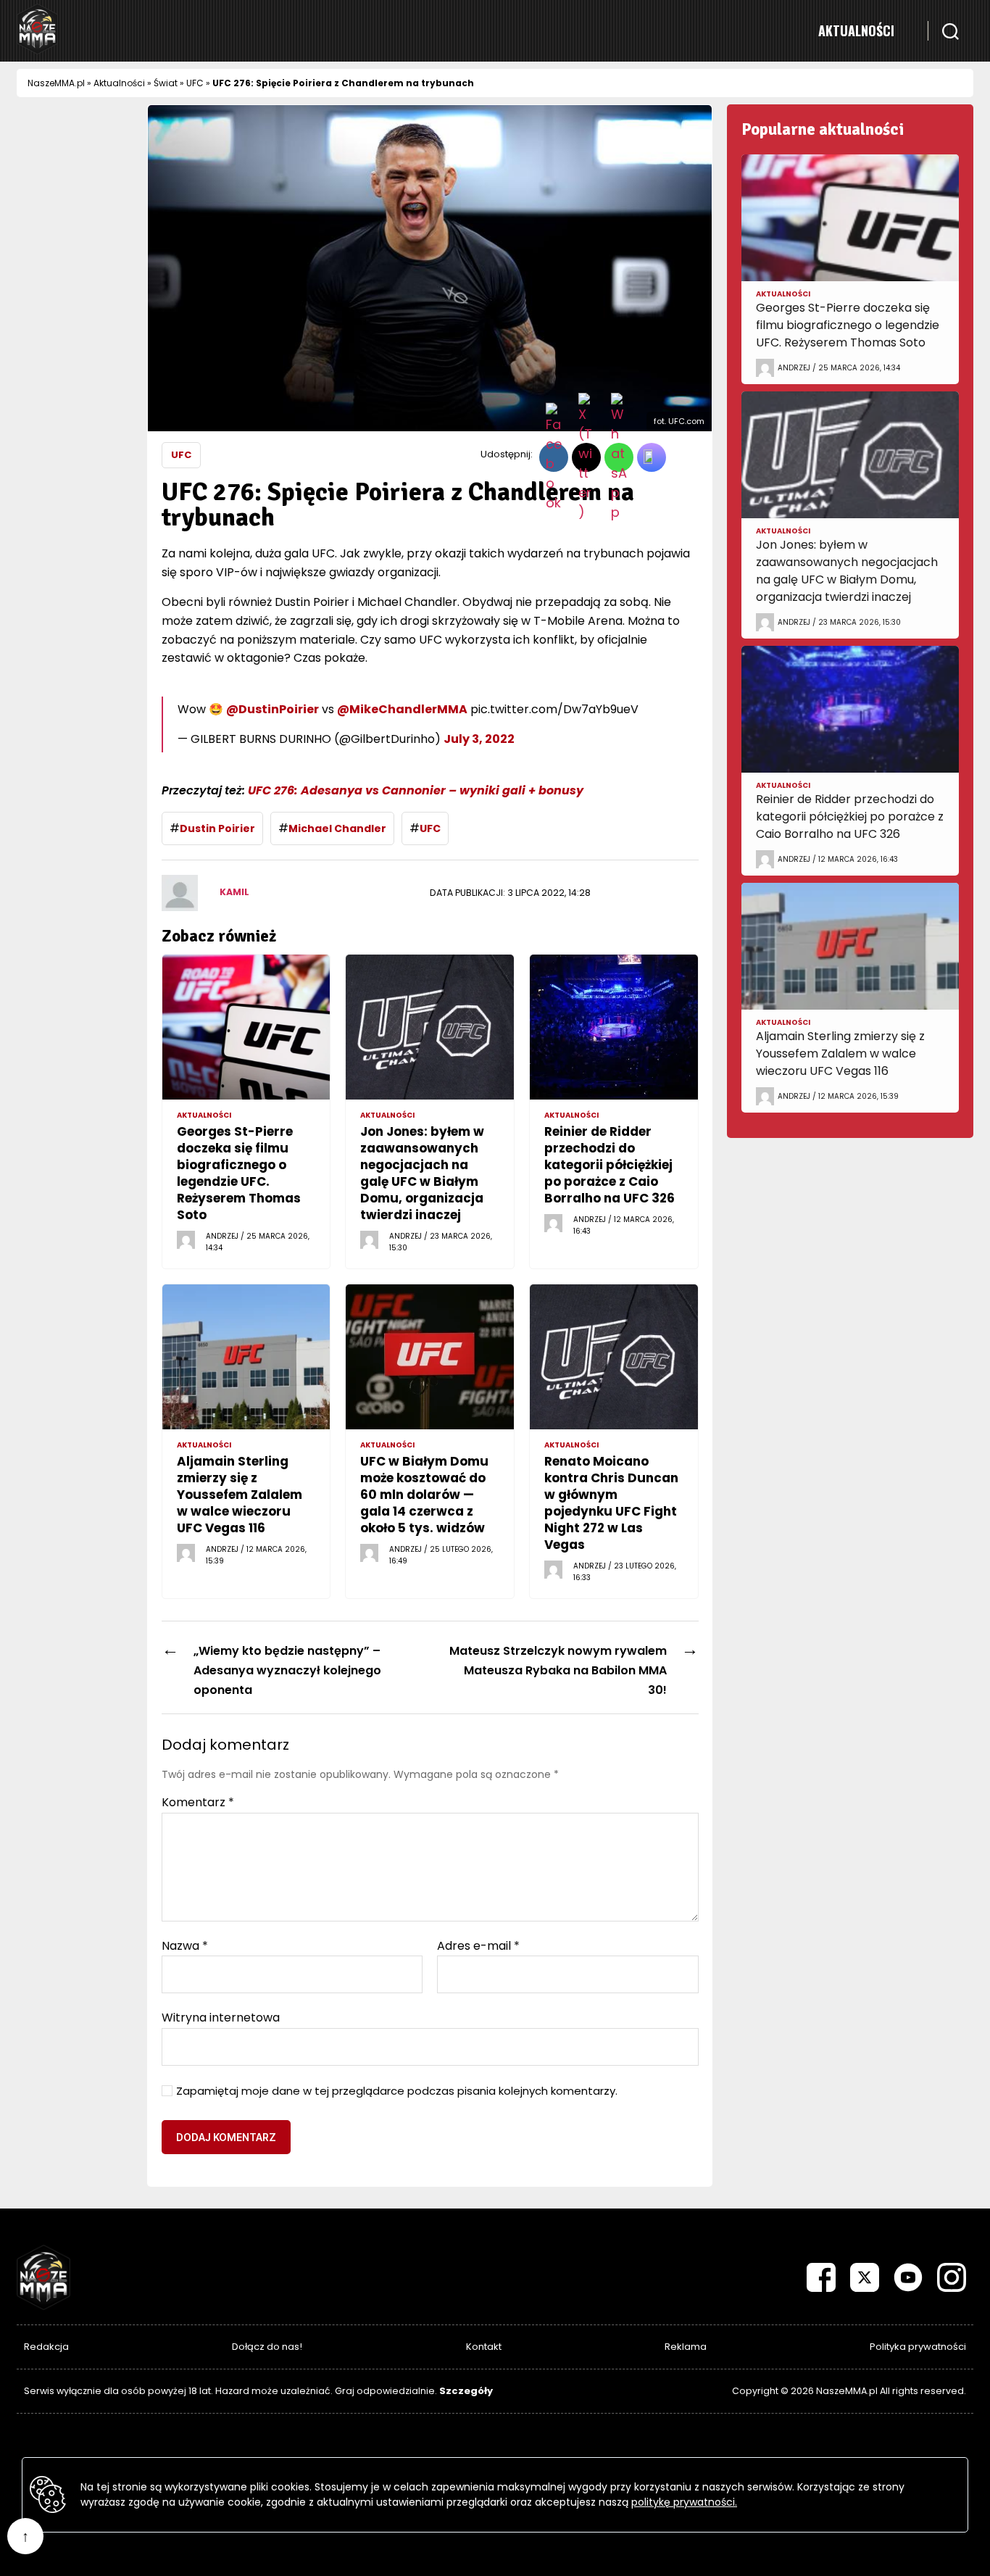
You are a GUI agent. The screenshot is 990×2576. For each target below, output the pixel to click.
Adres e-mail (478, 1946)
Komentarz (198, 1803)
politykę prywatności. (684, 2502)
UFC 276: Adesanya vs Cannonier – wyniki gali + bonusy (416, 790)
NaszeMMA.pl (56, 83)
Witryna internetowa (221, 2017)
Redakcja (46, 2347)
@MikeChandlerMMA (402, 709)
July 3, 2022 (479, 739)
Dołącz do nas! (267, 2347)
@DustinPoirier (273, 709)
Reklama (686, 2347)
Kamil (234, 892)
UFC (195, 83)
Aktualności (856, 30)
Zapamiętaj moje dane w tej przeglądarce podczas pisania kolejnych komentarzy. (397, 2091)
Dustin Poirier (217, 828)
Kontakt (484, 2347)
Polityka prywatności (918, 2347)
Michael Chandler (337, 828)
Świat (166, 83)
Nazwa (185, 1946)
